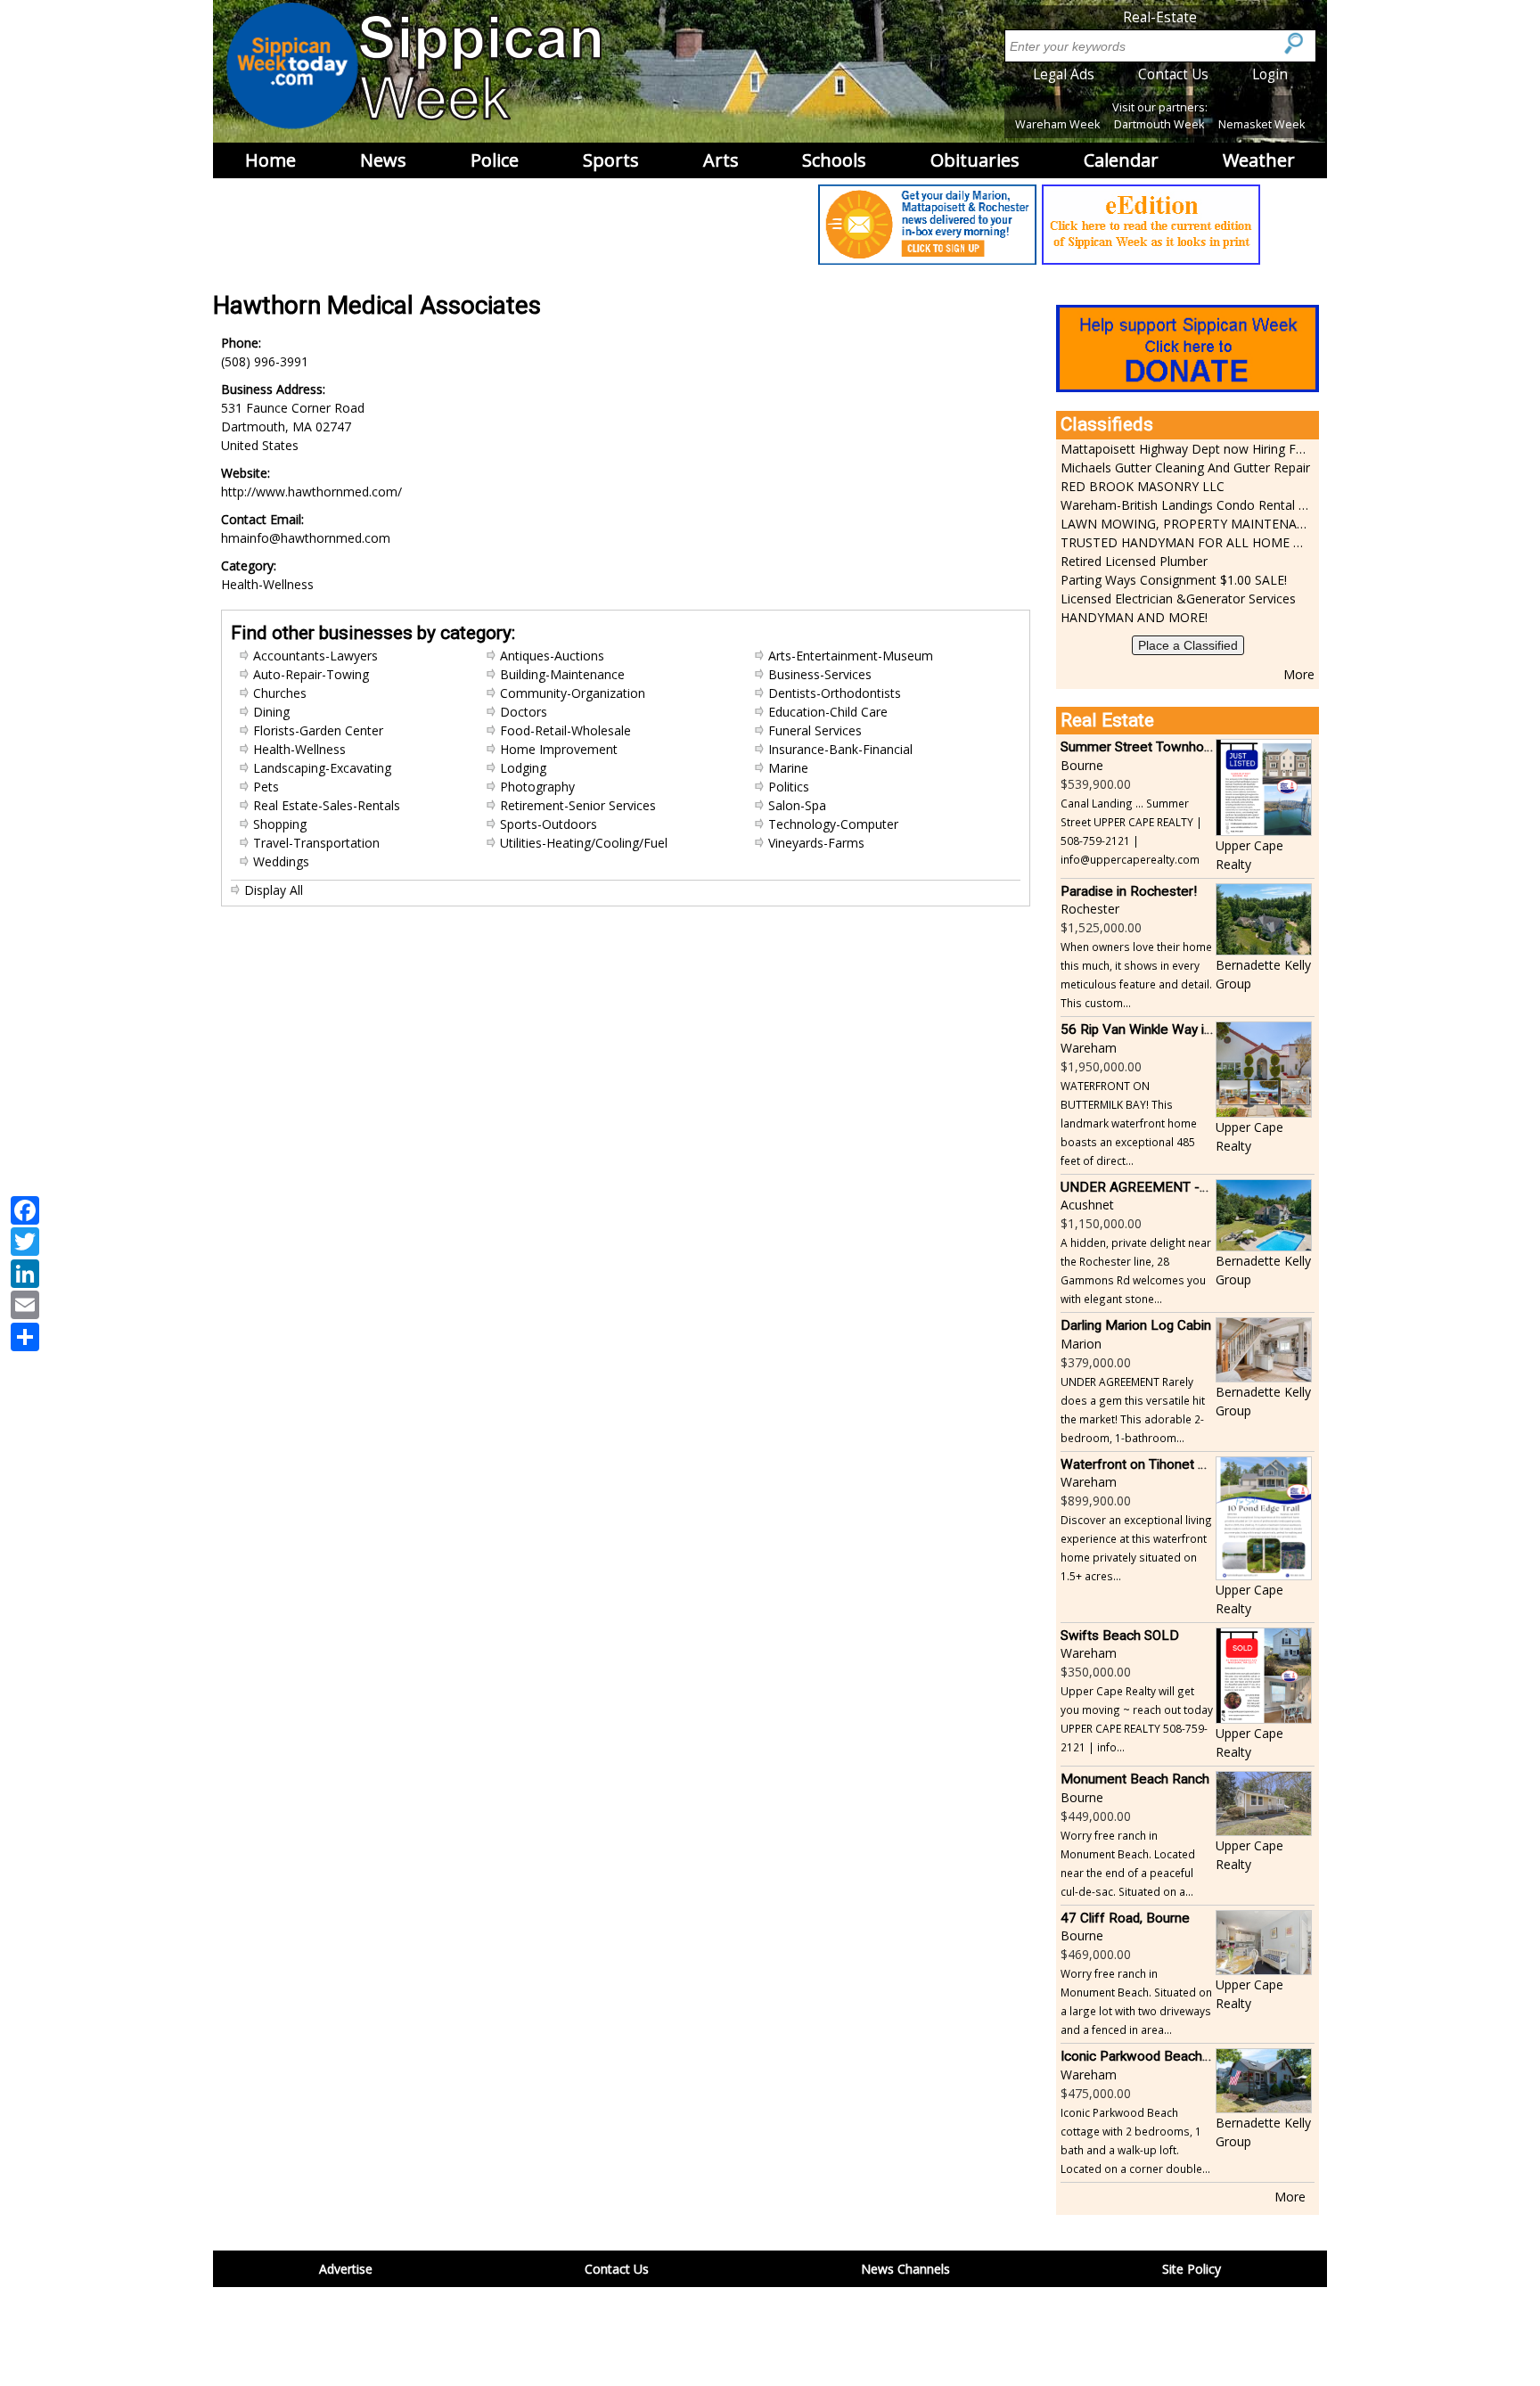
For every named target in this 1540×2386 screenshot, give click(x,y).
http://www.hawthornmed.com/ (311, 492)
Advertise (346, 2269)
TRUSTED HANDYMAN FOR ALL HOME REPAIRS (1185, 542)
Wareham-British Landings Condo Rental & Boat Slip (1185, 505)
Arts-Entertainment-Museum (851, 656)
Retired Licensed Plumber (1134, 561)
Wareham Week (1057, 124)
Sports (611, 160)
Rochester (1090, 909)
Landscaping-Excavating (322, 768)
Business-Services (820, 674)
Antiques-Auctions (552, 656)
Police (495, 160)
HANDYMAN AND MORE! (1134, 617)
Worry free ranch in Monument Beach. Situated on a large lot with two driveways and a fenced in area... (1136, 2001)
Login (1270, 74)
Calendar (1121, 160)
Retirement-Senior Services (578, 805)
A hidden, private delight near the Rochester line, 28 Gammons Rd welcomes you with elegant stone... (1136, 1271)
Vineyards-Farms (816, 843)
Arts (721, 160)
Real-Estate (1160, 17)
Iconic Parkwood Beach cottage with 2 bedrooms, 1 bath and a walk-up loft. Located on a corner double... (1135, 2140)
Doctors (524, 712)
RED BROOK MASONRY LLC (1143, 486)
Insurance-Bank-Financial (840, 749)
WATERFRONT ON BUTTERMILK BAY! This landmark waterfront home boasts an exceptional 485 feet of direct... (1129, 1123)
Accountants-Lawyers (315, 656)
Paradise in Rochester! (1129, 891)
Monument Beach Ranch (1135, 1779)
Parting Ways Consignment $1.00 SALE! (1174, 580)
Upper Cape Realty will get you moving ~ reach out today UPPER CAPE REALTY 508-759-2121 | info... (1137, 1719)
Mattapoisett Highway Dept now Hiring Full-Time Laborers (1185, 449)
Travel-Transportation (316, 843)
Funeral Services (815, 730)
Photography (537, 787)
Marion (1081, 1344)
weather (1259, 160)
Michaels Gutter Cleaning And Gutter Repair (1185, 467)
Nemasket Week (1261, 124)
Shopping (280, 824)
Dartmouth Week (1159, 124)
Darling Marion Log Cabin (1136, 1325)
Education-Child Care (828, 712)
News (383, 160)
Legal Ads (1064, 74)
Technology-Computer (833, 824)
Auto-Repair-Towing (311, 674)
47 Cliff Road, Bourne (1125, 1918)
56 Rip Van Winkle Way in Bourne (1159, 1029)
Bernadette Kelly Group (1263, 974)
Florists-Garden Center (318, 730)
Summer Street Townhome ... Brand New (1183, 747)
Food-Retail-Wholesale (565, 730)
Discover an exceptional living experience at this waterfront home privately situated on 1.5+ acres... (1136, 1548)
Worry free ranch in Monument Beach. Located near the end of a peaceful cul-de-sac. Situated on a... (1128, 1863)
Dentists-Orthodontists (835, 693)
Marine (788, 768)
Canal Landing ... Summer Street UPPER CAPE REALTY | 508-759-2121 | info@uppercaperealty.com (1131, 831)
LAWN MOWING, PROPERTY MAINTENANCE (1185, 524)
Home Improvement (559, 749)
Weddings (281, 861)
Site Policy (1192, 2269)
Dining (271, 712)
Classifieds (1107, 424)
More (1299, 674)
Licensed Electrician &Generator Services (1178, 599)
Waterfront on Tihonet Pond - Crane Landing (1194, 1464)
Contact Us (1173, 74)
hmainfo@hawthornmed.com (306, 538)
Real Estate (1107, 720)
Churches (280, 693)
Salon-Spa (797, 805)
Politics (789, 787)
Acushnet (1087, 1205)
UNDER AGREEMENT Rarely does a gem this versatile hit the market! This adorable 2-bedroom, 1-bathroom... (1133, 1410)
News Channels (905, 2269)
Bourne (1082, 765)
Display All (274, 890)
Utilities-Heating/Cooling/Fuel (584, 843)
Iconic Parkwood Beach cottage (1156, 2056)
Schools (834, 160)
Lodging (523, 768)
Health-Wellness (299, 749)
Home (270, 160)
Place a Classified (1188, 645)
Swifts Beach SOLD (1120, 1636)
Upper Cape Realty (1249, 855)
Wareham (1089, 1048)
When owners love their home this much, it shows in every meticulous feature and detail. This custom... (1136, 975)
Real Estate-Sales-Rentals (327, 805)
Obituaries (975, 160)
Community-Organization (573, 693)
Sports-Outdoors (549, 824)
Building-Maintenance (562, 674)
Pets (266, 787)
